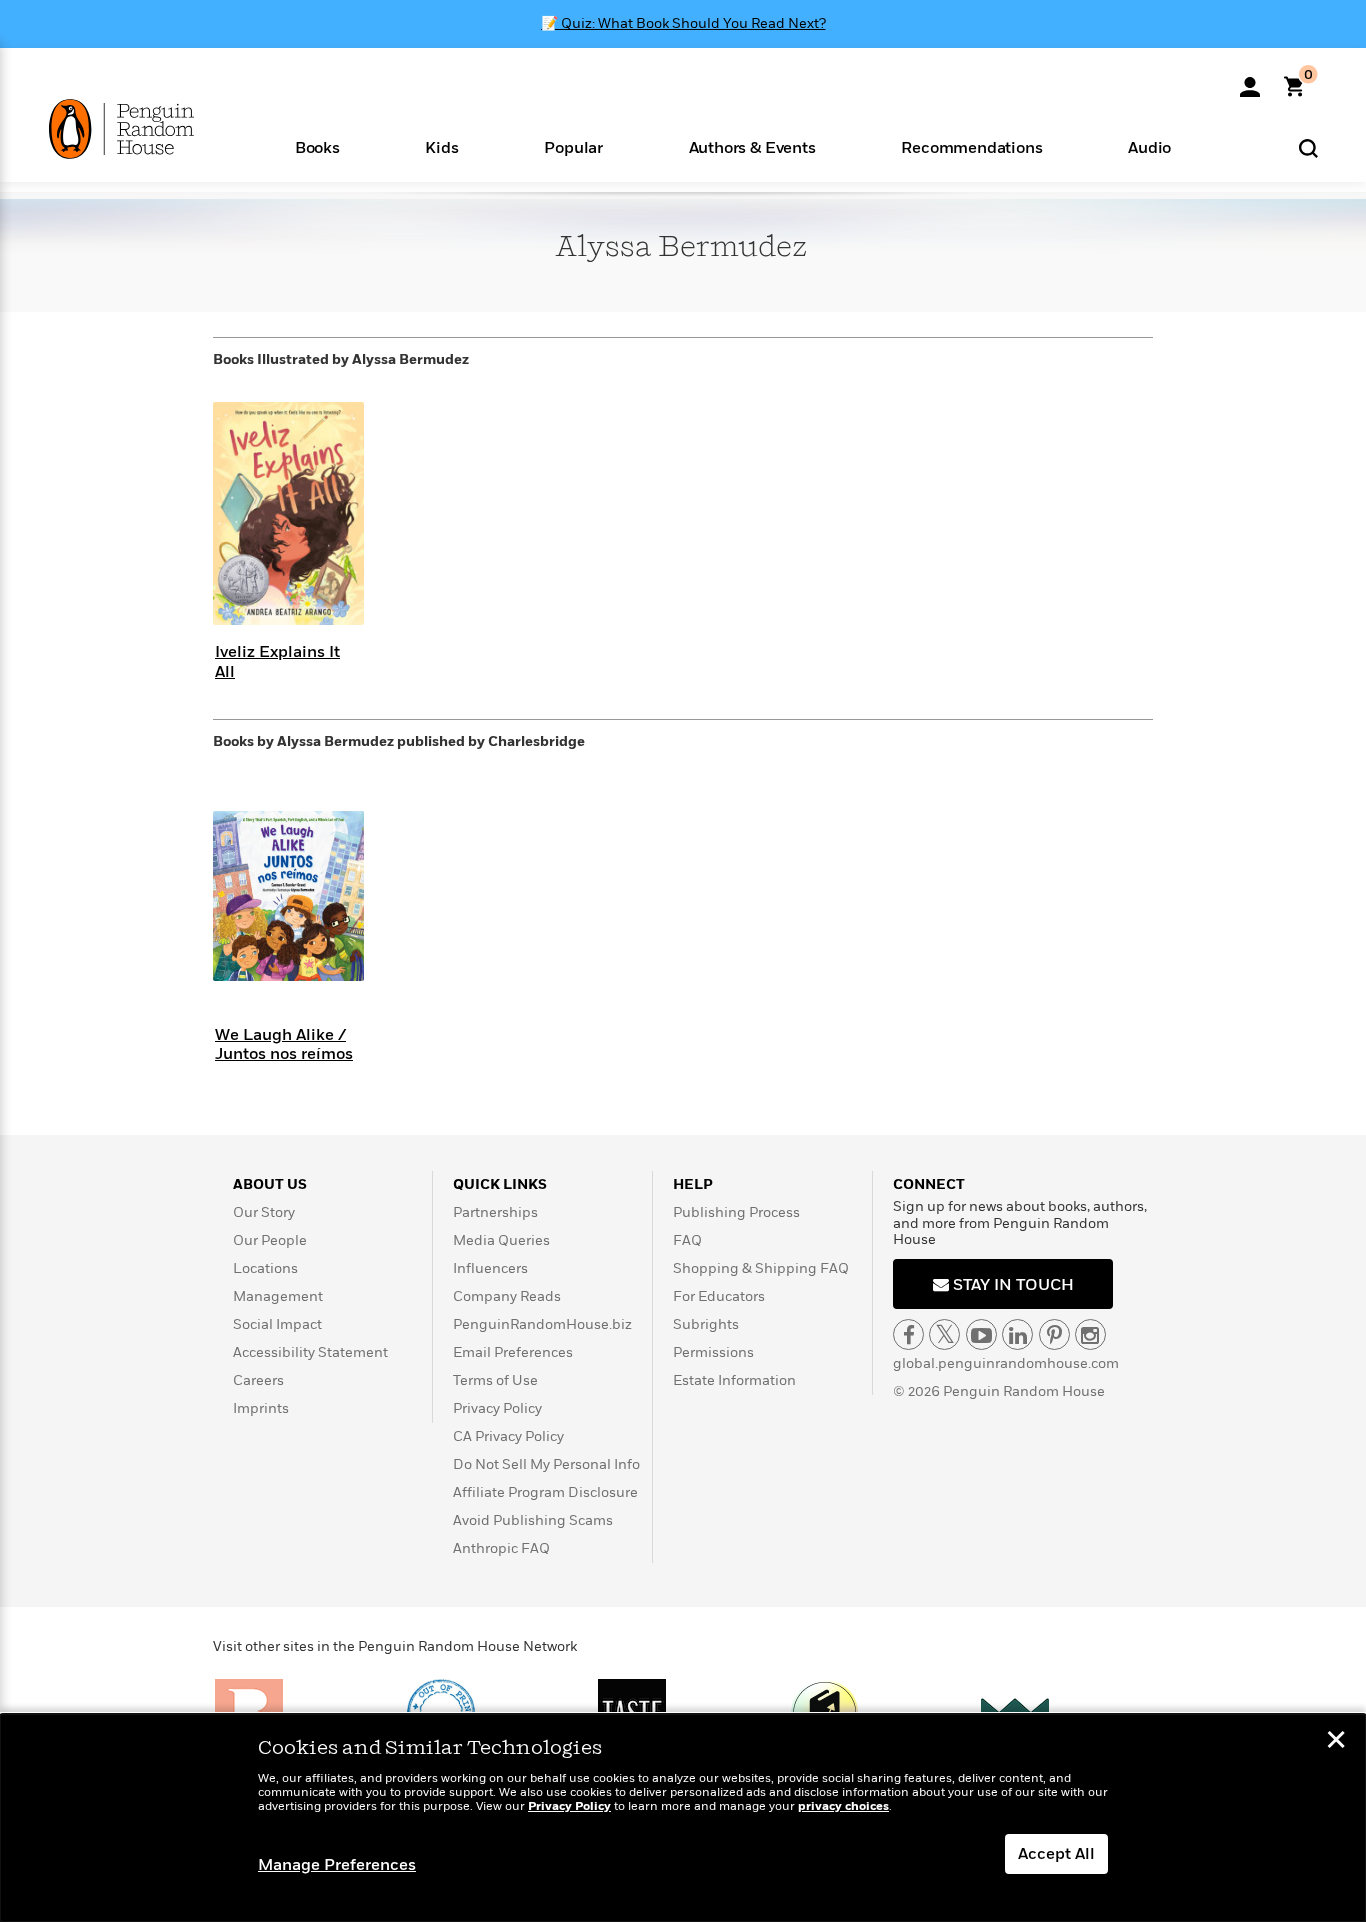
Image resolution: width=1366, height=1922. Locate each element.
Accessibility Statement (310, 1352)
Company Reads (507, 1296)
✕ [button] (1336, 1742)
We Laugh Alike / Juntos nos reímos (284, 1044)
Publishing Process (736, 1212)
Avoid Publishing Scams (533, 1520)
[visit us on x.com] (944, 1334)
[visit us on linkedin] (1017, 1334)
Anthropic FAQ (501, 1548)
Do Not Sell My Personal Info (546, 1464)
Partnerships (495, 1212)
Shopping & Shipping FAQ (761, 1268)
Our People (270, 1240)
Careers (258, 1380)
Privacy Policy (497, 1408)
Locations (265, 1268)
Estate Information (734, 1380)
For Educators (719, 1296)
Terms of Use (495, 1380)
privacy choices (843, 1806)
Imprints (261, 1408)
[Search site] (1308, 147)
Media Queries (501, 1240)
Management (278, 1296)
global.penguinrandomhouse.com (1006, 1363)
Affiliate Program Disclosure (545, 1492)
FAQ (687, 1240)
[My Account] (1250, 80)
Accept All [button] (1056, 1854)
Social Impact (277, 1324)
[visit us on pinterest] (1054, 1334)
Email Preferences (513, 1352)
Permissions (713, 1352)
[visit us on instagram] (1090, 1334)
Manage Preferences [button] (337, 1865)
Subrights (706, 1324)
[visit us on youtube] (981, 1334)
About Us (270, 1184)
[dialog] (683, 1818)
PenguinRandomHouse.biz (542, 1324)
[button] (317, 146)
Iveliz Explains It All (277, 661)
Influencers (490, 1268)
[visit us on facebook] (908, 1334)
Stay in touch (1011, 1285)
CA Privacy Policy (508, 1436)
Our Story (264, 1212)
